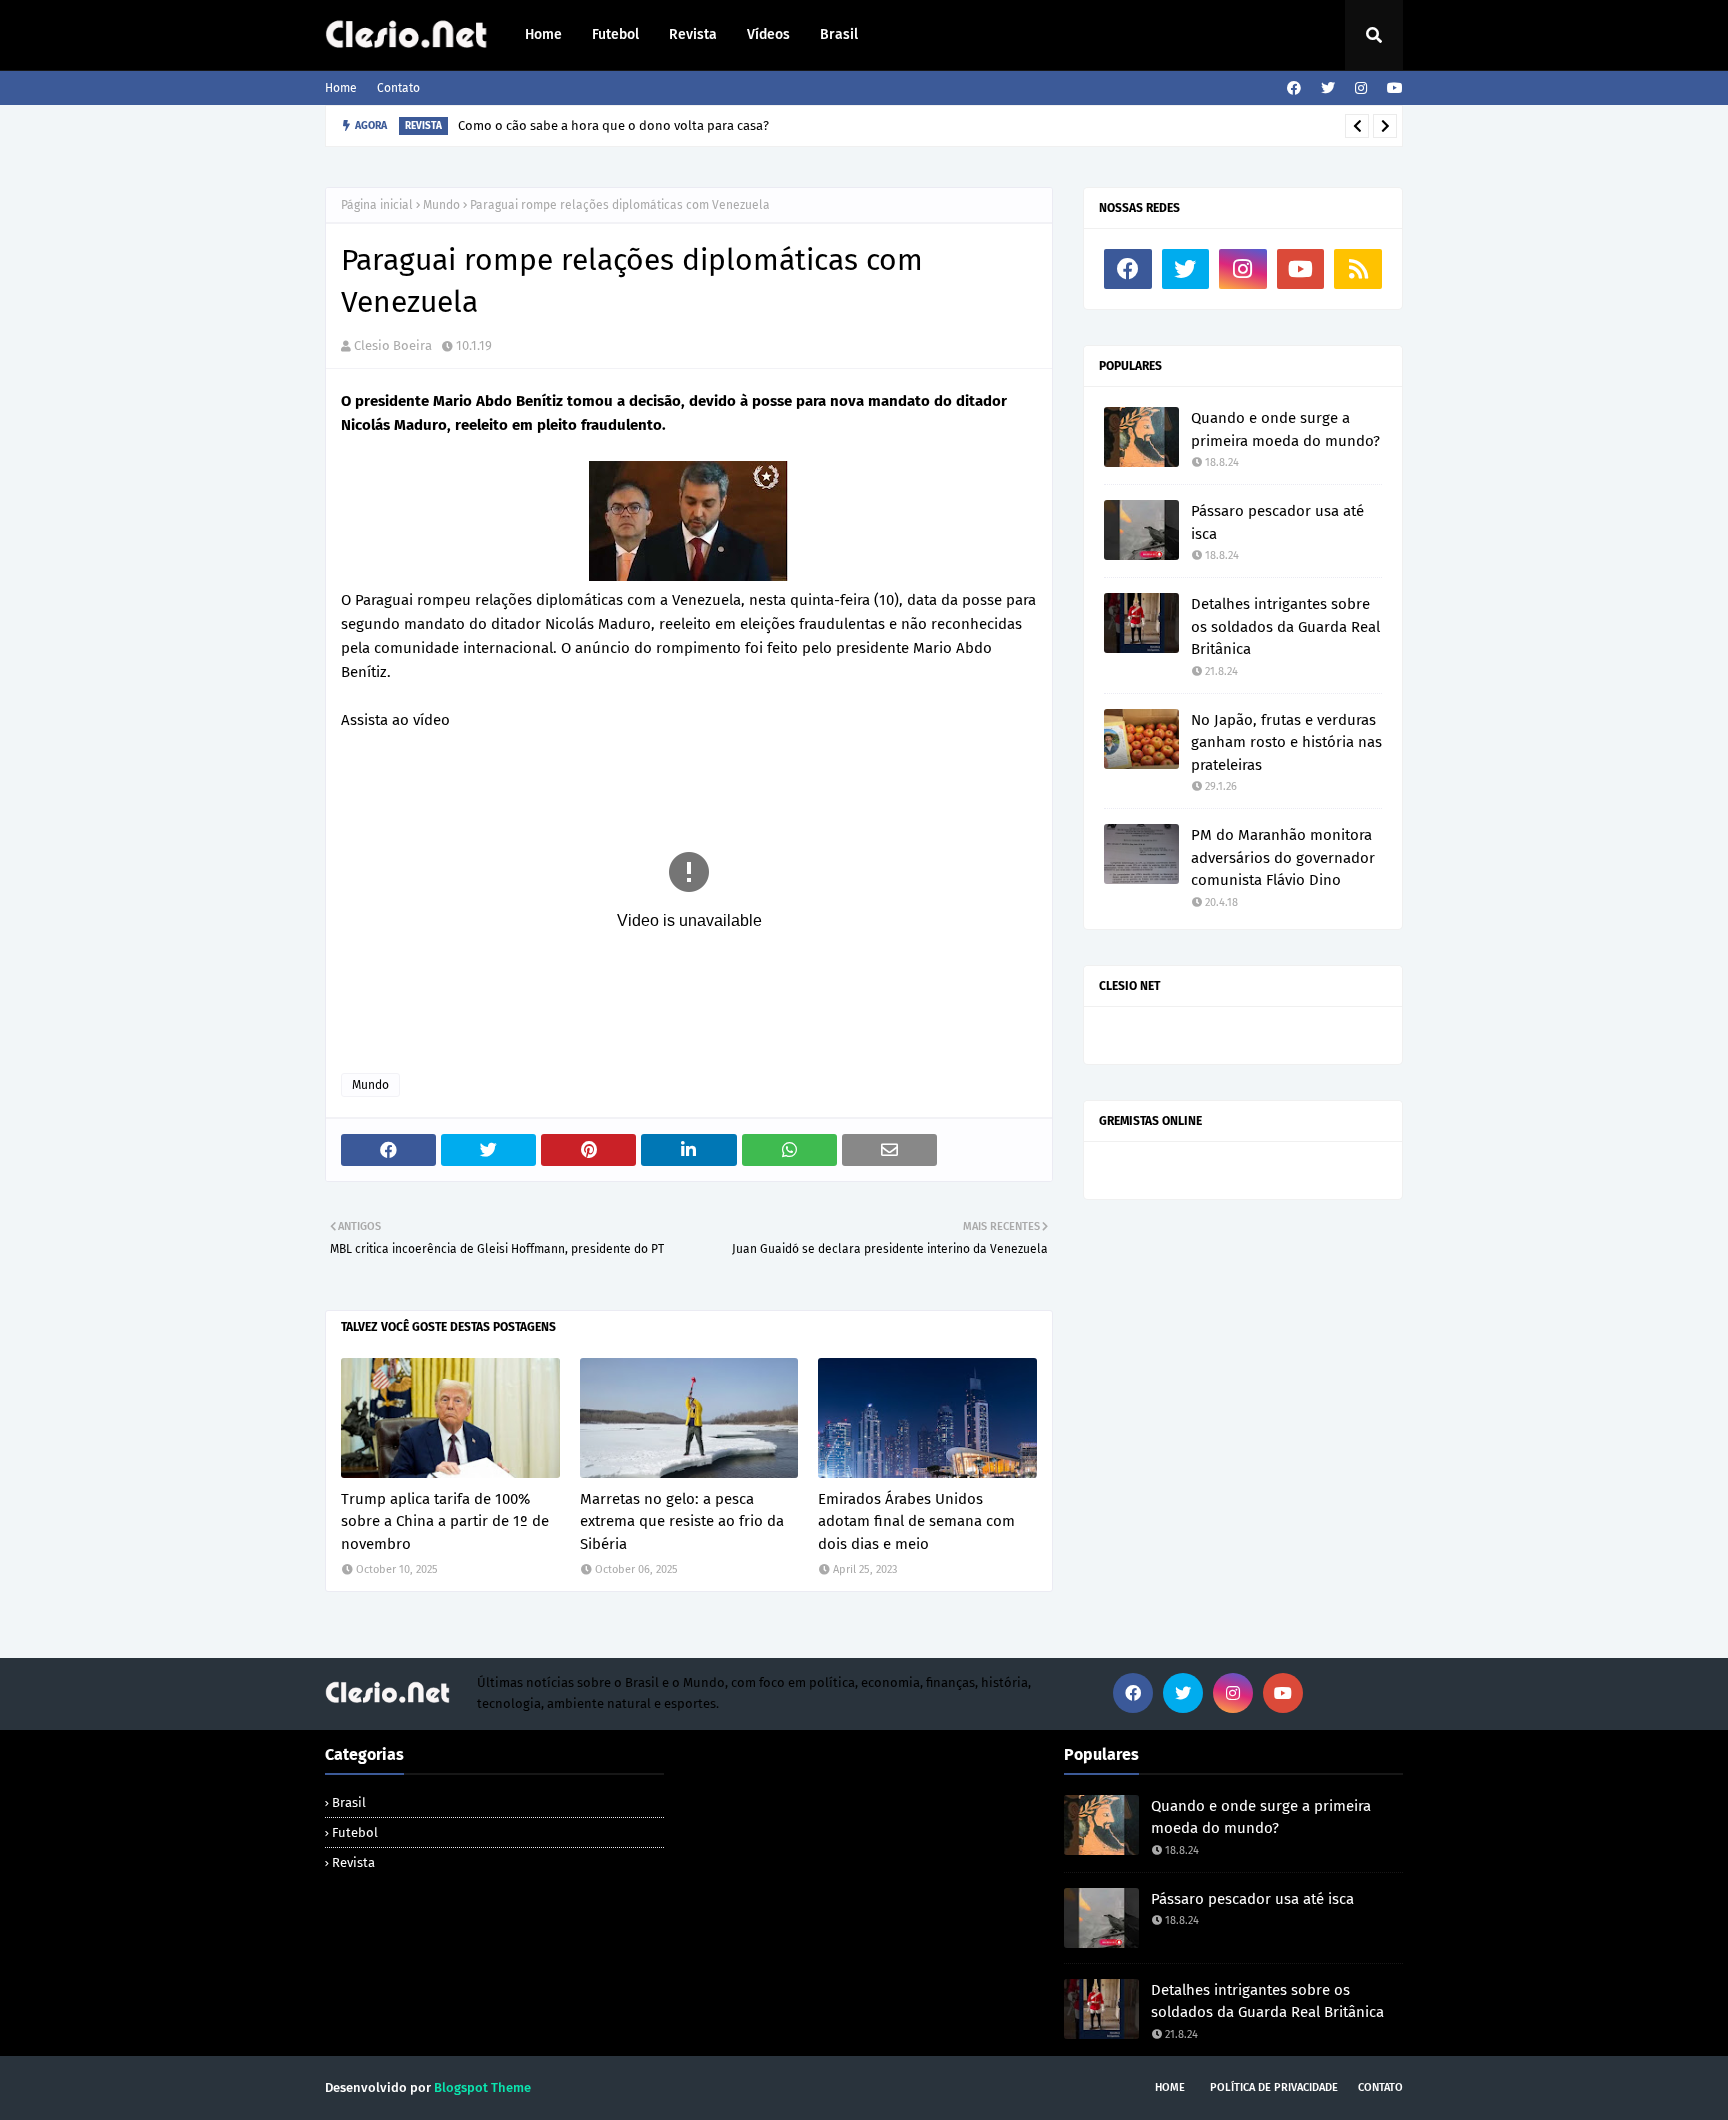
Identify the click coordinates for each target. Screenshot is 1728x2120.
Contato (398, 88)
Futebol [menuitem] (615, 34)
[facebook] (1294, 88)
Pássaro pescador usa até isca (1277, 522)
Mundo (441, 205)
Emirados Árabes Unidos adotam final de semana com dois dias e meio (916, 1521)
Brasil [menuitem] (839, 34)
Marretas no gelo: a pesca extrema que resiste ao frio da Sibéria (682, 1521)
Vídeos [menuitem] (768, 34)
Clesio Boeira (393, 345)
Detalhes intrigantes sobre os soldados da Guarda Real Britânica (1285, 626)
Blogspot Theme (482, 2087)
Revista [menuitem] (693, 34)
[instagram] (1361, 88)
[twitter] (1328, 88)
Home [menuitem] (543, 34)
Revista (353, 1862)
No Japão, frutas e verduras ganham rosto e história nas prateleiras (1286, 742)
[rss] (1358, 269)
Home (341, 88)
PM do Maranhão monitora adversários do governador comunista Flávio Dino (1283, 857)
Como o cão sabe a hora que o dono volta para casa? (613, 125)
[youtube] (1392, 88)
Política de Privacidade (1274, 2087)
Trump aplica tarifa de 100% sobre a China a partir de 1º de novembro (445, 1521)
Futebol (355, 1832)
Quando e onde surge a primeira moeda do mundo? (1285, 429)
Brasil (349, 1802)
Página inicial (377, 205)
